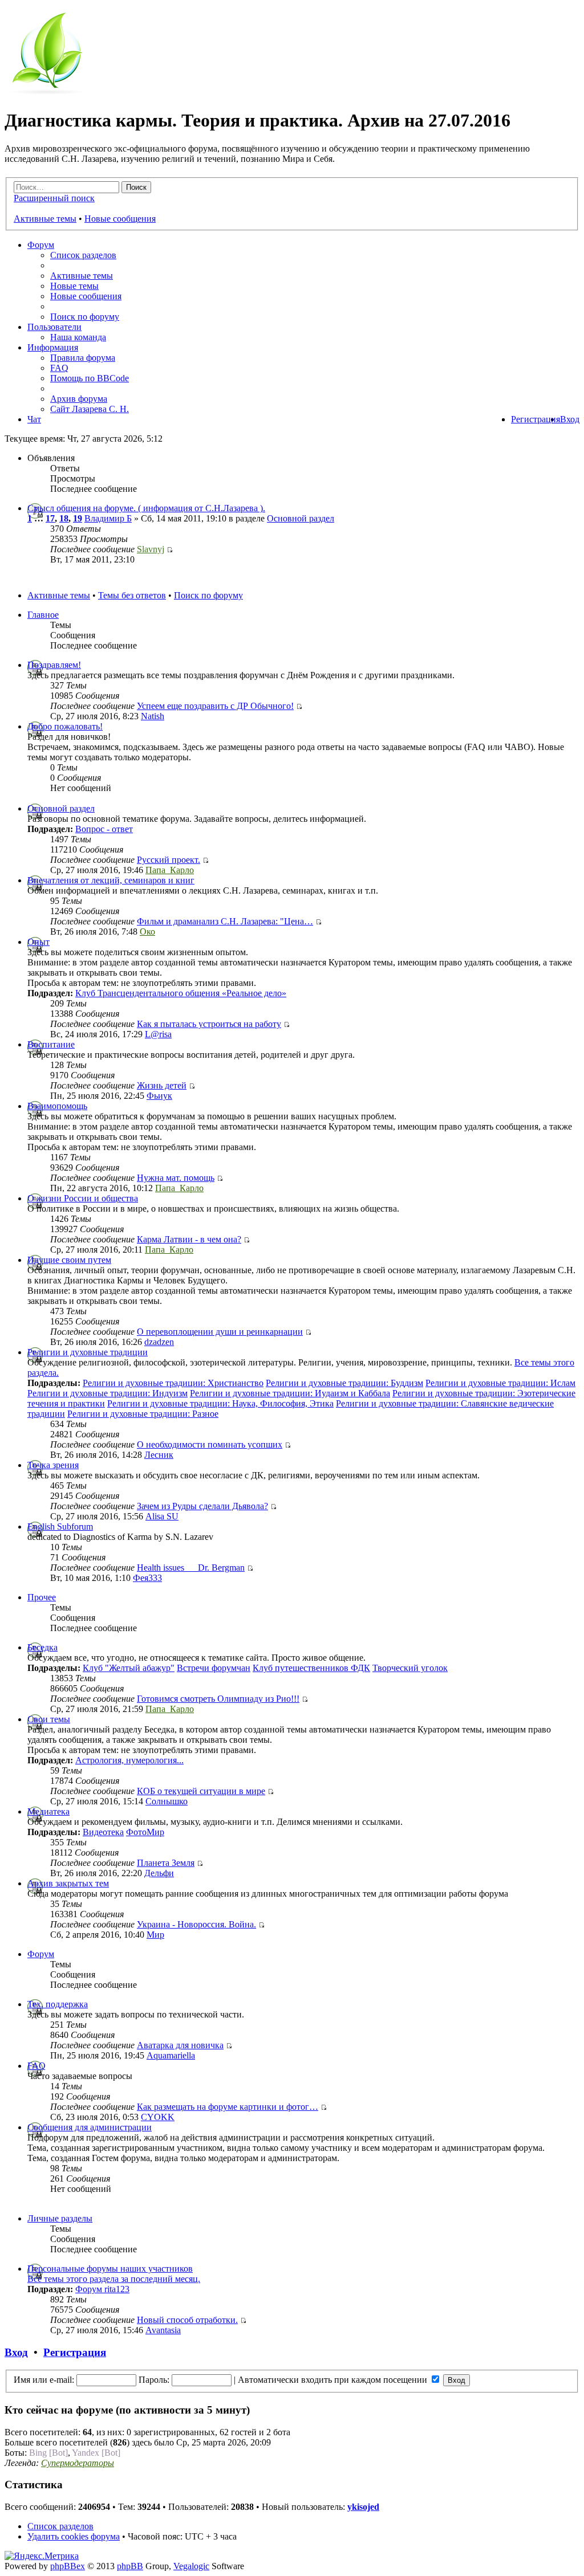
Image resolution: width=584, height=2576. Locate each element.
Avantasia (163, 2330)
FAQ (59, 368)
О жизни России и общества (83, 1198)
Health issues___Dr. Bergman (191, 1568)
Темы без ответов (132, 595)
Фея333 (147, 1578)
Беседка (42, 1647)
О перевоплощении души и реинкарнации (220, 1332)
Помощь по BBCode (90, 378)
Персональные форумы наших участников (110, 2269)
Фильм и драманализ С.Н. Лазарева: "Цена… (225, 921)
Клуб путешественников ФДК (311, 1668)
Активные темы (45, 219)
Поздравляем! (54, 665)
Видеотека (103, 1832)
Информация (53, 347)
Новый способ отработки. (187, 2320)
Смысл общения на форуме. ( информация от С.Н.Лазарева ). (146, 508)
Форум (41, 245)
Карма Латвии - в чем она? (189, 1239)
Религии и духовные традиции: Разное (143, 1414)
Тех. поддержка (58, 2004)
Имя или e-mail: (44, 2380)
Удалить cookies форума (74, 2536)
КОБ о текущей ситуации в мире (201, 1791)
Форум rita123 (102, 2289)
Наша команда (78, 337)
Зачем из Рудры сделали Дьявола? (202, 1506)
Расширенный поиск (54, 198)
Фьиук (159, 1096)
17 (50, 518)
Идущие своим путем (69, 1260)
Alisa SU (162, 1516)
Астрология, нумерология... (129, 1760)
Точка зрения (53, 1465)
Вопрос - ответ (104, 829)
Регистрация (536, 419)
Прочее (42, 1597)
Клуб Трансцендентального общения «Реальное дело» (181, 993)
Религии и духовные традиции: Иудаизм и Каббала (290, 1393)
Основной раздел (301, 518)
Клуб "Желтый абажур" (129, 1668)
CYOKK (158, 2117)
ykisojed (363, 2507)
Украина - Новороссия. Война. (196, 1924)
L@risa (158, 1034)
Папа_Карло (170, 870)
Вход (570, 419)
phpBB (130, 2566)
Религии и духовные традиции (88, 1352)
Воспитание (51, 1044)
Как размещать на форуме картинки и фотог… (228, 2107)
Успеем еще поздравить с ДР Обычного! (215, 706)
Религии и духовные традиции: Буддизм (344, 1383)
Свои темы (49, 1719)
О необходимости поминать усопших (210, 1444)
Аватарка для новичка (180, 2045)
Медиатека (48, 1811)
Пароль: (154, 2380)
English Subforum (60, 1527)
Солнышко (167, 1801)
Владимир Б (108, 518)
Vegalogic (191, 2566)
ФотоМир (145, 1832)
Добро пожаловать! (65, 726)
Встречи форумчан (214, 1668)
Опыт (38, 942)
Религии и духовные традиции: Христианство (173, 1383)
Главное (43, 615)
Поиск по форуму (85, 317)
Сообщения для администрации (90, 2127)
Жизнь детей (162, 1085)
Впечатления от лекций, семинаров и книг (111, 880)
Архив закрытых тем (68, 1883)
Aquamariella (171, 2055)
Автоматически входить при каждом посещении (334, 2380)
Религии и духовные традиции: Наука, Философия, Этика (220, 1403)
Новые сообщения (120, 219)
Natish (153, 716)
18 (64, 518)
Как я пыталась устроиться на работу (209, 1024)
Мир (155, 1935)
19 (78, 518)
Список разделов (83, 255)
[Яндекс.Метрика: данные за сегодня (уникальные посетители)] (42, 2556)
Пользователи (54, 327)
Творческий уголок (410, 1668)
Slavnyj (151, 549)
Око (147, 932)
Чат (34, 419)
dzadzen (159, 1342)
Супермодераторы (78, 2463)
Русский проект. (169, 860)
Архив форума (79, 399)
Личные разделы (60, 2218)
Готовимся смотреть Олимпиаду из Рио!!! (218, 1699)
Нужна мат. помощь (176, 1178)
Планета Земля (166, 1863)
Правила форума (83, 358)
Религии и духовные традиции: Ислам (500, 1383)
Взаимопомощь (57, 1106)
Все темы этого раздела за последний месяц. (114, 2279)
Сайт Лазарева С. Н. (90, 409)
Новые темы (74, 286)
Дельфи (159, 1873)
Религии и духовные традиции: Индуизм (108, 1393)
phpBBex (68, 2566)
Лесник (159, 1455)
